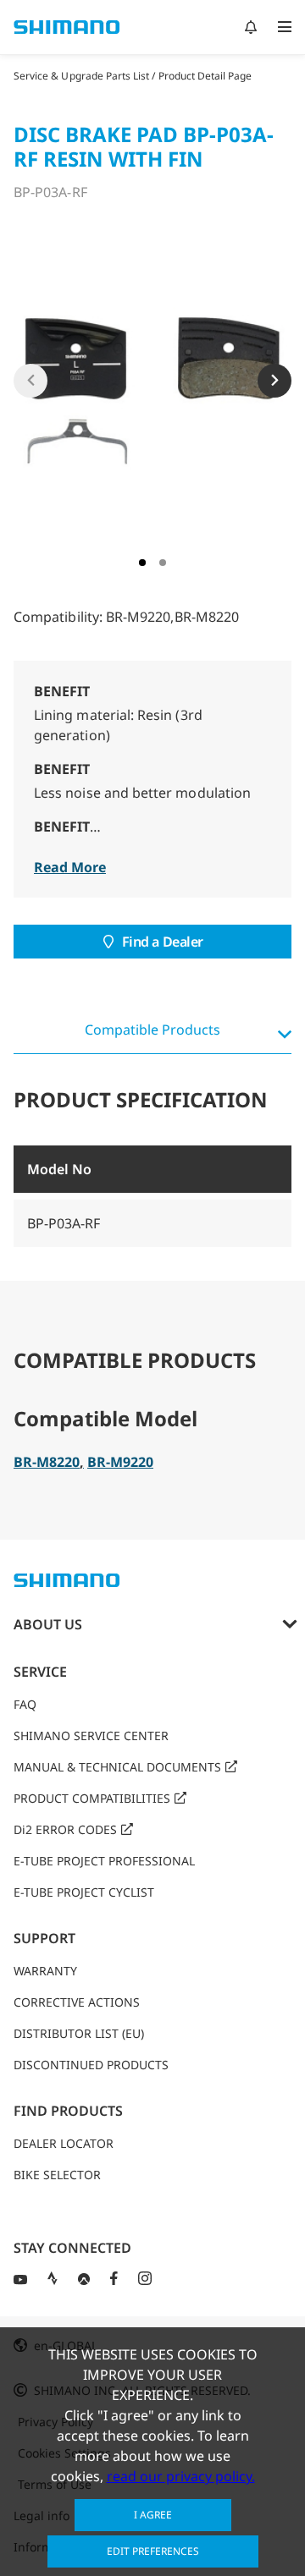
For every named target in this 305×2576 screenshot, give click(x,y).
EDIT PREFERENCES (153, 2551)
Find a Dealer (163, 942)
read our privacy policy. (181, 2476)
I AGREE (153, 2515)
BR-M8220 (47, 1462)
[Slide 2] (163, 563)
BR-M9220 (120, 1462)
